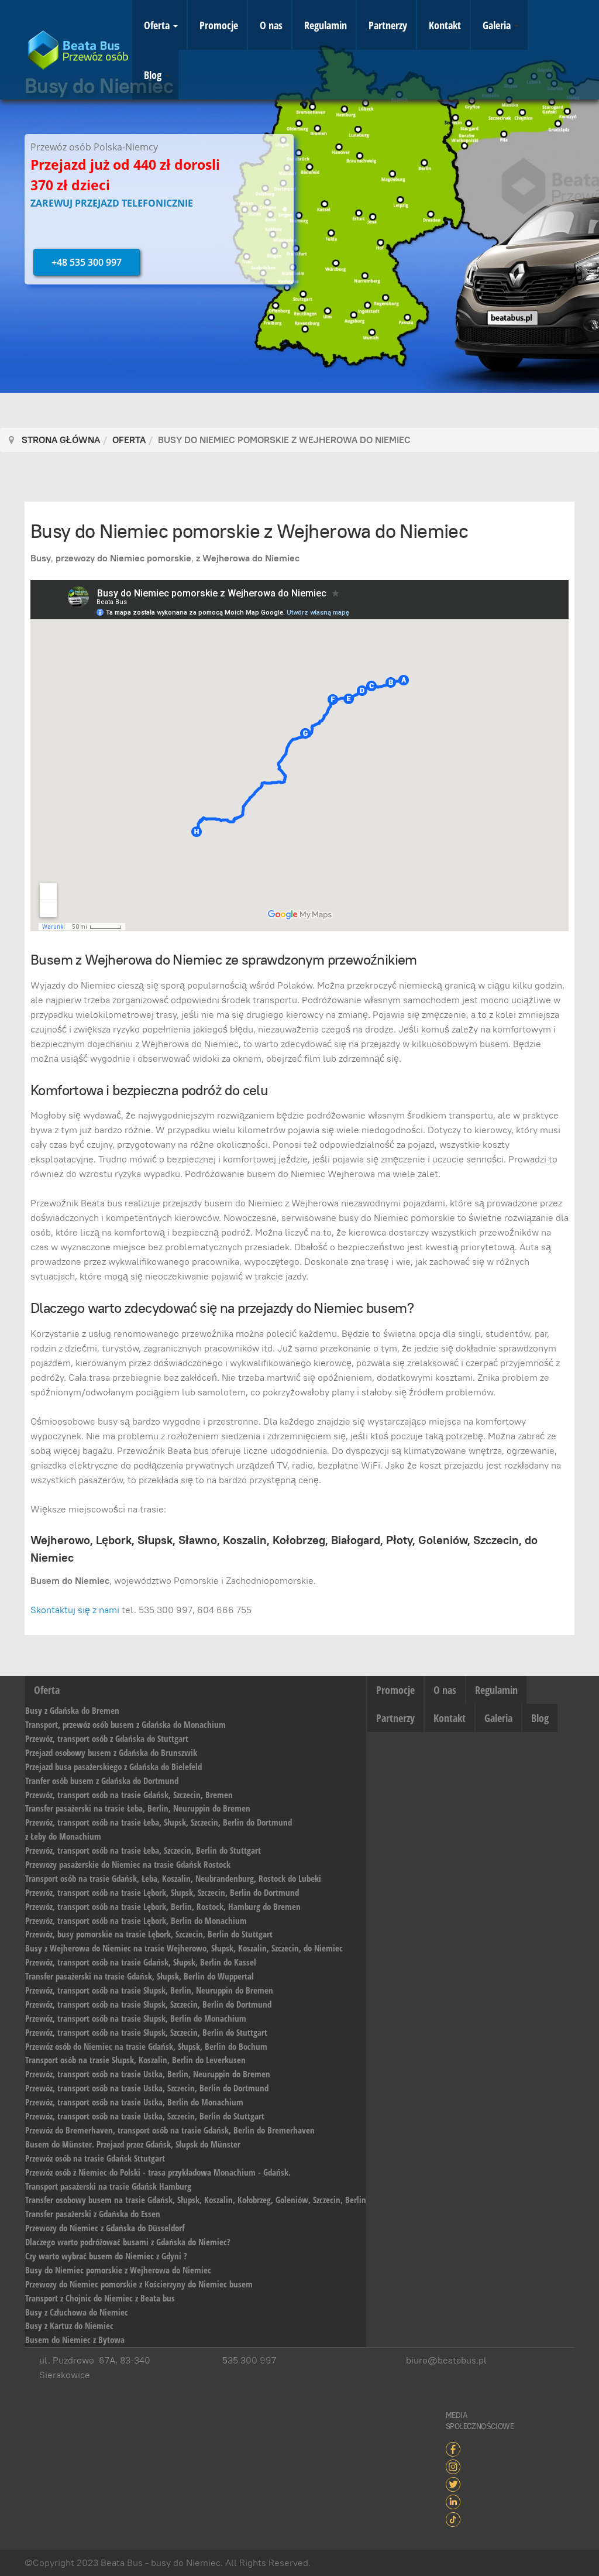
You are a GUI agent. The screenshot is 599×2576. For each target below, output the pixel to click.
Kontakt (445, 25)
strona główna (61, 440)
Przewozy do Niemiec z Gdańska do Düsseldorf (105, 2228)
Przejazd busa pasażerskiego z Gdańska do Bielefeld (113, 1767)
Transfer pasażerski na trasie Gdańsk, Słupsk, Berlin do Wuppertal (140, 1976)
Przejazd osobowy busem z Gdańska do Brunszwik (111, 1752)
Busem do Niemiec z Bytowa (75, 2340)
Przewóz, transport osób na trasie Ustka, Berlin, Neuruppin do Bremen (148, 2074)
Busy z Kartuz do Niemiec (69, 2325)
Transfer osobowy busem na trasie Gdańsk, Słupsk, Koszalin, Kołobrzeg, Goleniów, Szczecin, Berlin (196, 2200)
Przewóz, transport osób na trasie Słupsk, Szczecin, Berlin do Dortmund (148, 2004)
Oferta (158, 25)
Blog (154, 75)
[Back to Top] (561, 2538)
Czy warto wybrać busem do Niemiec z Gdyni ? (106, 2256)
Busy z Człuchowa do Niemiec (77, 2312)
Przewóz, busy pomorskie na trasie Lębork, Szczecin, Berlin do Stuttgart (149, 1934)
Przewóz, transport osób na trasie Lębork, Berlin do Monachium (136, 1920)
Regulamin (326, 25)
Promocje (219, 25)
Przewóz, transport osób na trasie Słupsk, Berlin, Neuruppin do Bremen (149, 1990)
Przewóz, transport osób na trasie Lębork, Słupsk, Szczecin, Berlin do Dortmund (162, 1892)
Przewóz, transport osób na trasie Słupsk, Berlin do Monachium (136, 2018)
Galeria (498, 25)
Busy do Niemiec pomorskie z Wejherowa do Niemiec (249, 531)
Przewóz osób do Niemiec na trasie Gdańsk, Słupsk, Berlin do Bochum (146, 2046)
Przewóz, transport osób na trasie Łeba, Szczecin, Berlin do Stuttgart (143, 1850)
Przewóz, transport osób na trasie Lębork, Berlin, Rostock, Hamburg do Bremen (163, 1906)
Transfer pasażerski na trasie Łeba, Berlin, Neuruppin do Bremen (138, 1808)
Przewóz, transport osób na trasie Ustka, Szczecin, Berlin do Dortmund (147, 2088)
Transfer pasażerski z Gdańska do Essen (93, 2214)
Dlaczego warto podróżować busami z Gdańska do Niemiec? (128, 2242)
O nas (271, 25)
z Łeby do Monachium (63, 1836)
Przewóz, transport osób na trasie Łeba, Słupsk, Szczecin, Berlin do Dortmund (159, 1822)
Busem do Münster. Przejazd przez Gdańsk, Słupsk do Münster (133, 2144)
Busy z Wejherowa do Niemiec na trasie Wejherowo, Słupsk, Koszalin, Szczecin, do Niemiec (184, 1948)
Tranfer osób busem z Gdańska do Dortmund (102, 1781)
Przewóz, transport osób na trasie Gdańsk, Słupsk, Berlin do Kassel (141, 1962)
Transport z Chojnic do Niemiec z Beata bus (100, 2298)
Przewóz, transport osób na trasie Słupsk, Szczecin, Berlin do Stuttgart (146, 2032)
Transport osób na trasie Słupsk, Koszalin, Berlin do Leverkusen (135, 2060)
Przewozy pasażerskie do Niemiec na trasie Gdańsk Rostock (128, 1864)
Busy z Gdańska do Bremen (72, 1710)
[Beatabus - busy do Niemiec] (78, 50)
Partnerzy (388, 25)
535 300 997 (249, 2360)
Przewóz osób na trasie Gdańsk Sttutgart (95, 2158)
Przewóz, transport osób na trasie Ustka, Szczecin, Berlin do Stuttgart (145, 2116)
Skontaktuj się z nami (75, 1610)
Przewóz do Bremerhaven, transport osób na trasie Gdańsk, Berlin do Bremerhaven (170, 2130)
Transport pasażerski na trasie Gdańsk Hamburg (108, 2186)
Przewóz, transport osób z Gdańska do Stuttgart (107, 1738)
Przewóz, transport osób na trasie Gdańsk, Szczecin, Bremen (129, 1795)
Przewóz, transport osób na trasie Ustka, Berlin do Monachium (134, 2102)
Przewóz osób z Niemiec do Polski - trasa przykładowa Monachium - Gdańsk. (158, 2172)
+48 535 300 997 (87, 262)
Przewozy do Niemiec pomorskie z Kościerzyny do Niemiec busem (139, 2284)
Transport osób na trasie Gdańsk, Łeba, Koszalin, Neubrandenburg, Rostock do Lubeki (173, 1878)
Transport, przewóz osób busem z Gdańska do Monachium (125, 1724)
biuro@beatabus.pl (446, 2360)
